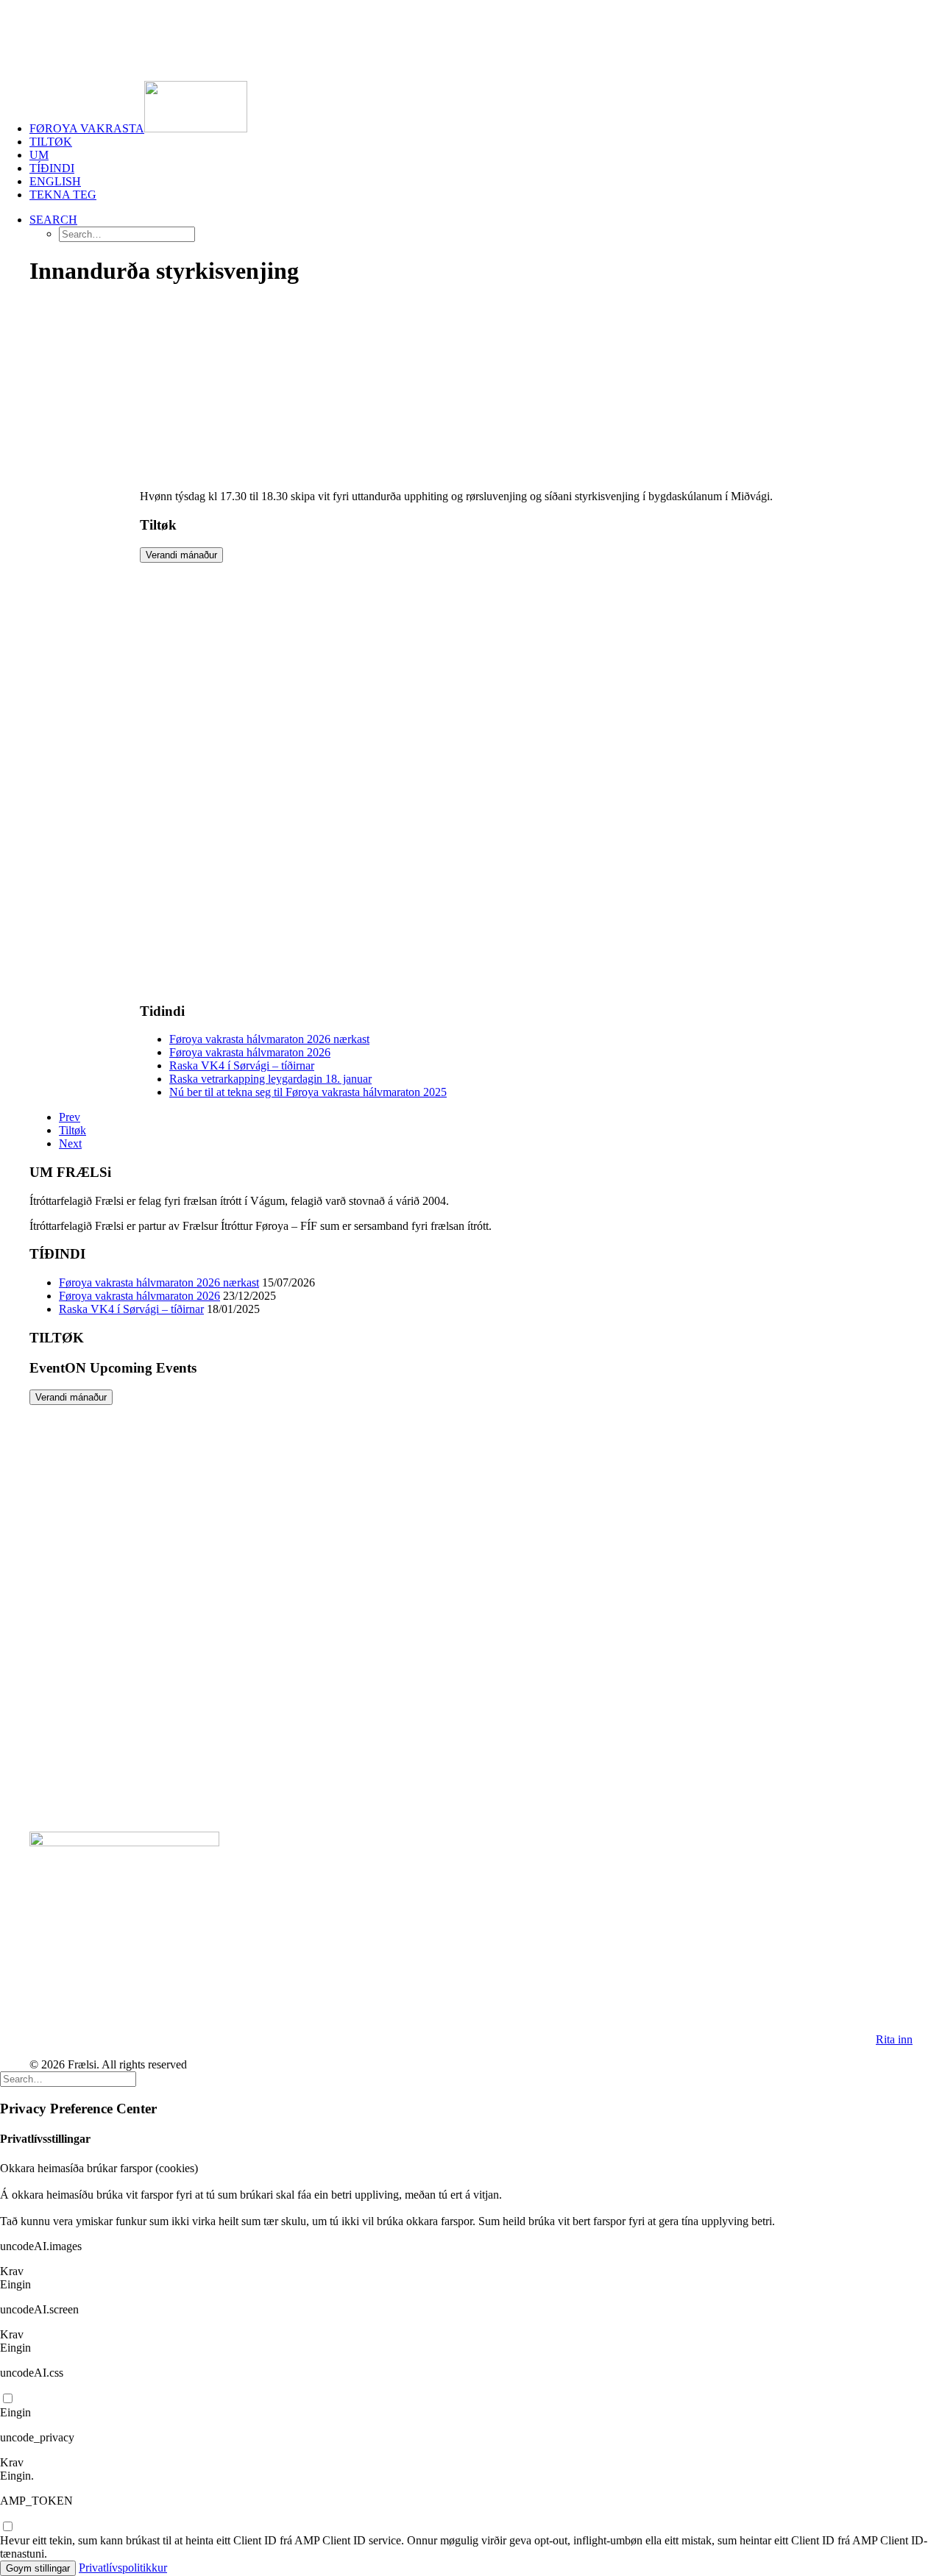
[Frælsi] (471, 35)
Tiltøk (51, 142)
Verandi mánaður (181, 555)
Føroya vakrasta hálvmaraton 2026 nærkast (269, 1039)
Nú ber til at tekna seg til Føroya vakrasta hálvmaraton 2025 (308, 1092)
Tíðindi (52, 168)
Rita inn (894, 2039)
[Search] (68, 2078)
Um (39, 155)
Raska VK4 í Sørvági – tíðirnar (242, 1065)
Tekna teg (63, 195)
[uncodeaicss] (7, 2399)
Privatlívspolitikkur (123, 2568)
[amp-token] (7, 2527)
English (55, 181)
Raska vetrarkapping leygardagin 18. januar (270, 1079)
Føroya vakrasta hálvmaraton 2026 (250, 1052)
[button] (53, 220)
